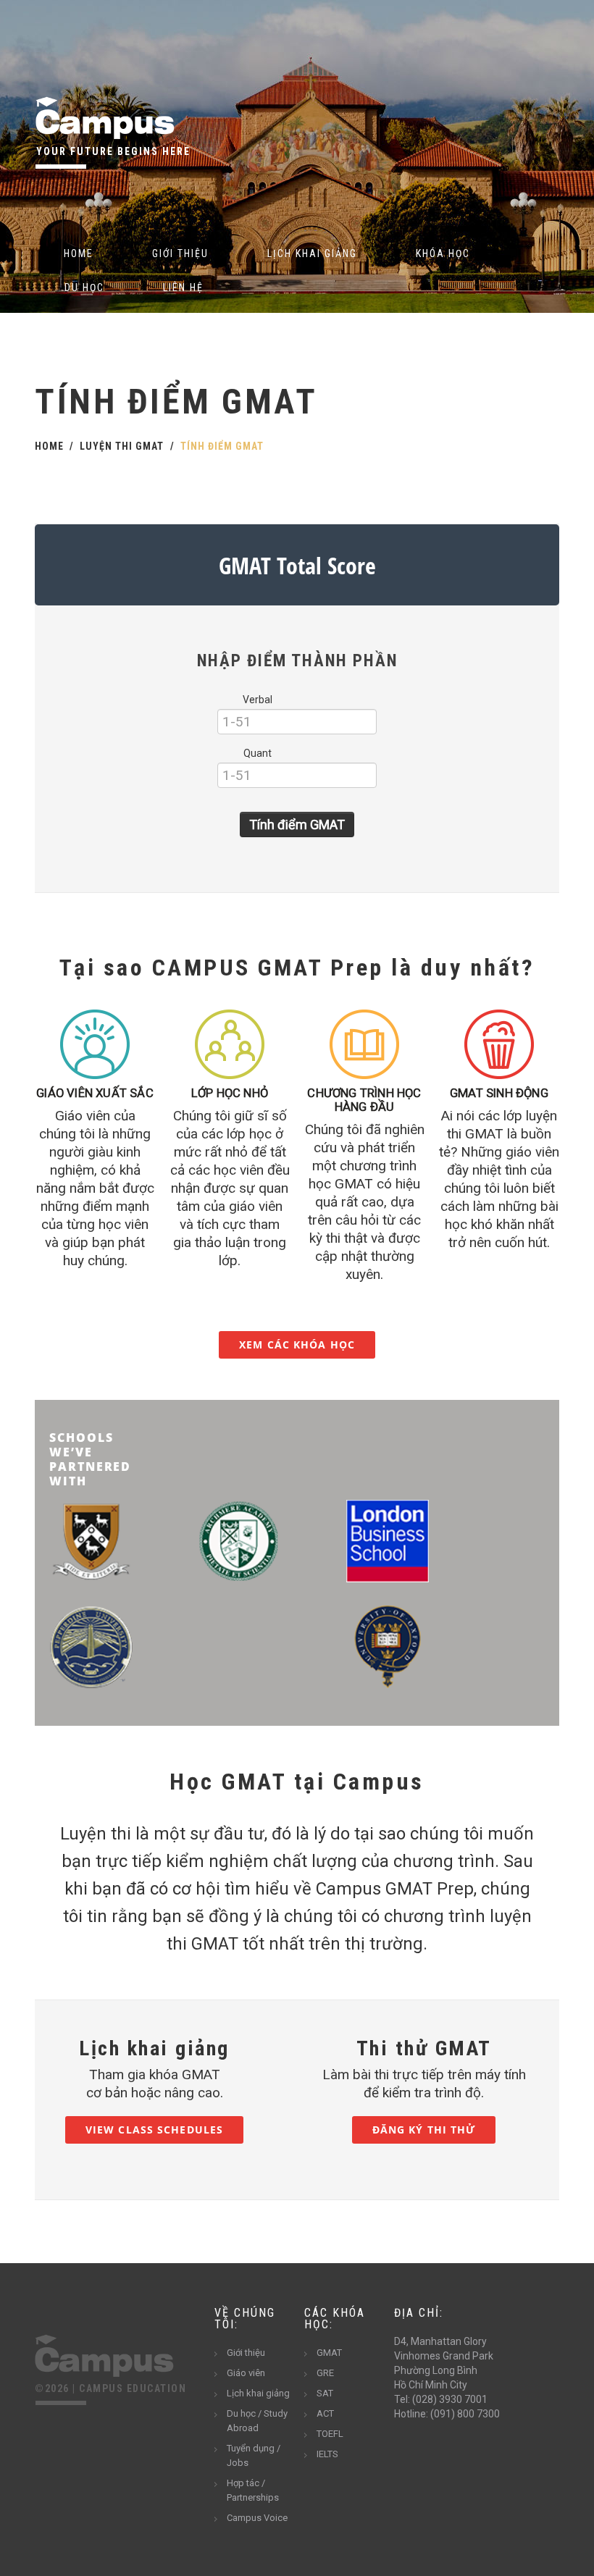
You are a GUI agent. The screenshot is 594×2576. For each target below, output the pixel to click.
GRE (325, 2373)
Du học (84, 288)
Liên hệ (183, 288)
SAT (325, 2393)
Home (79, 253)
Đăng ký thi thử (424, 2130)
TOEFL (330, 2434)
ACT (325, 2413)
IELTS (327, 2454)
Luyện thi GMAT (122, 446)
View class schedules (154, 2130)
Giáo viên (246, 2373)
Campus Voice (257, 2518)
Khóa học (443, 253)
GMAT (329, 2353)
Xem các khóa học (297, 1344)
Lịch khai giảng (312, 253)
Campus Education (133, 2388)
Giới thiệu (180, 253)
